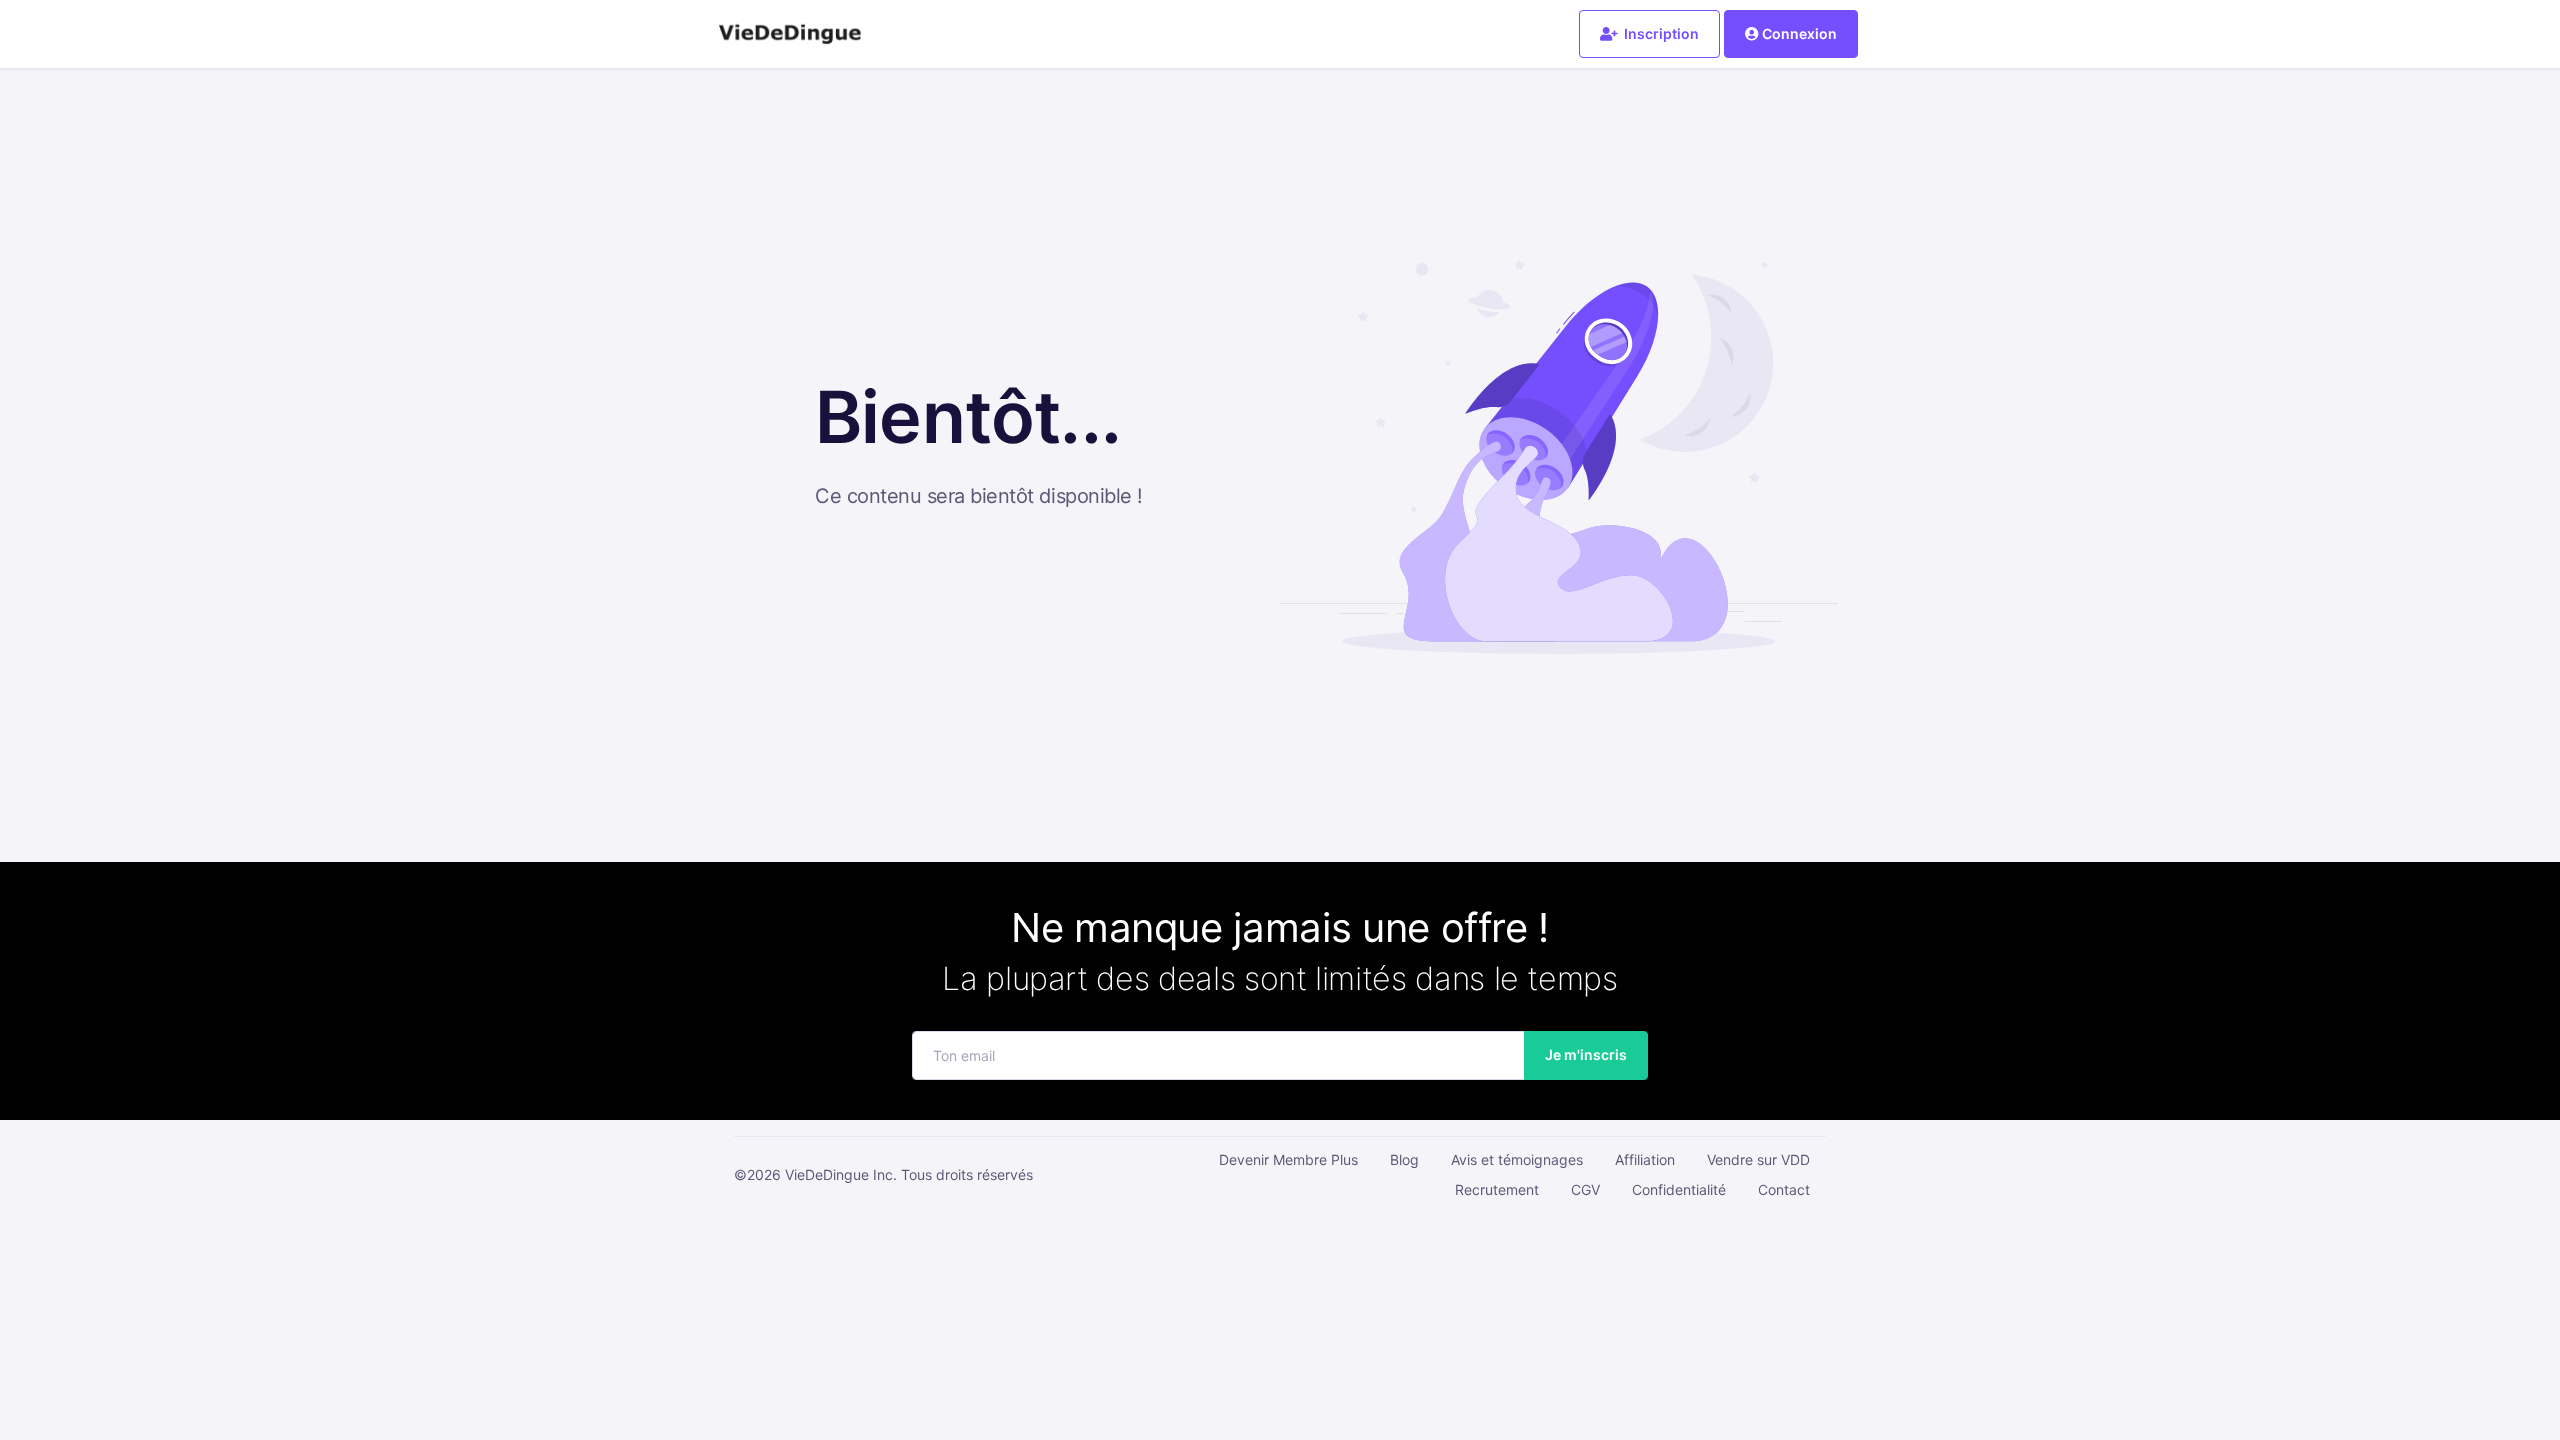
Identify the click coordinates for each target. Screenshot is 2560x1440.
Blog (1404, 1159)
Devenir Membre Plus (1288, 1159)
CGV (1585, 1189)
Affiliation (1645, 1159)
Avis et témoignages (1517, 1159)
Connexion (1799, 33)
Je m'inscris (1586, 1054)
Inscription (1660, 33)
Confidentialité (1679, 1189)
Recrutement (1497, 1189)
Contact (1784, 1189)
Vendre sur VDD (1758, 1159)
